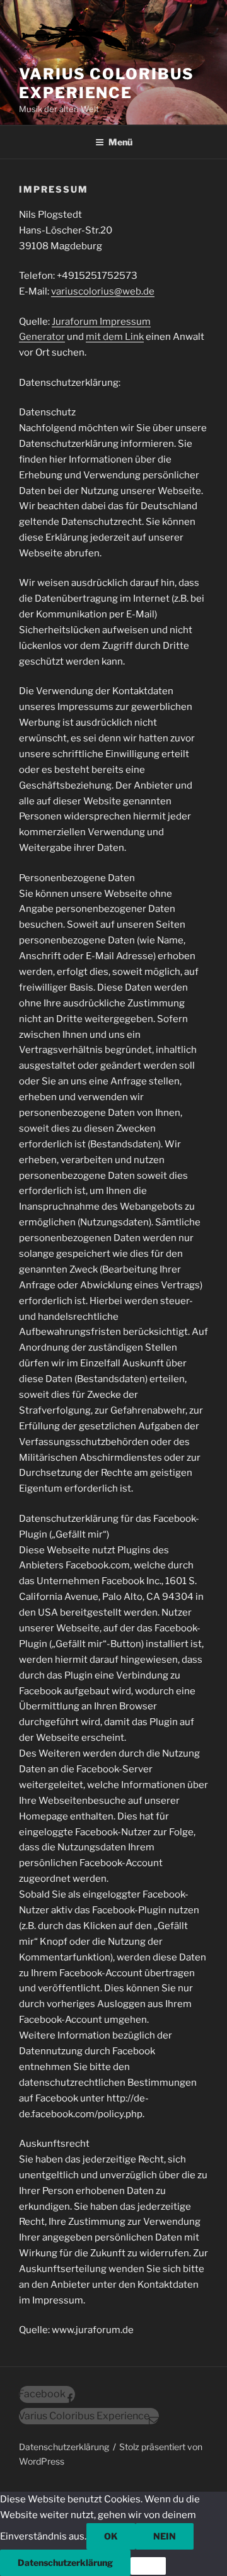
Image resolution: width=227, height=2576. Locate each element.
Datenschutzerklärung (65, 2562)
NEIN (165, 2536)
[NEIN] (148, 2566)
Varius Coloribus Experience (107, 83)
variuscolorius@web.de (103, 291)
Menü (120, 142)
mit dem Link (115, 337)
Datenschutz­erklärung (64, 2447)
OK (111, 2536)
